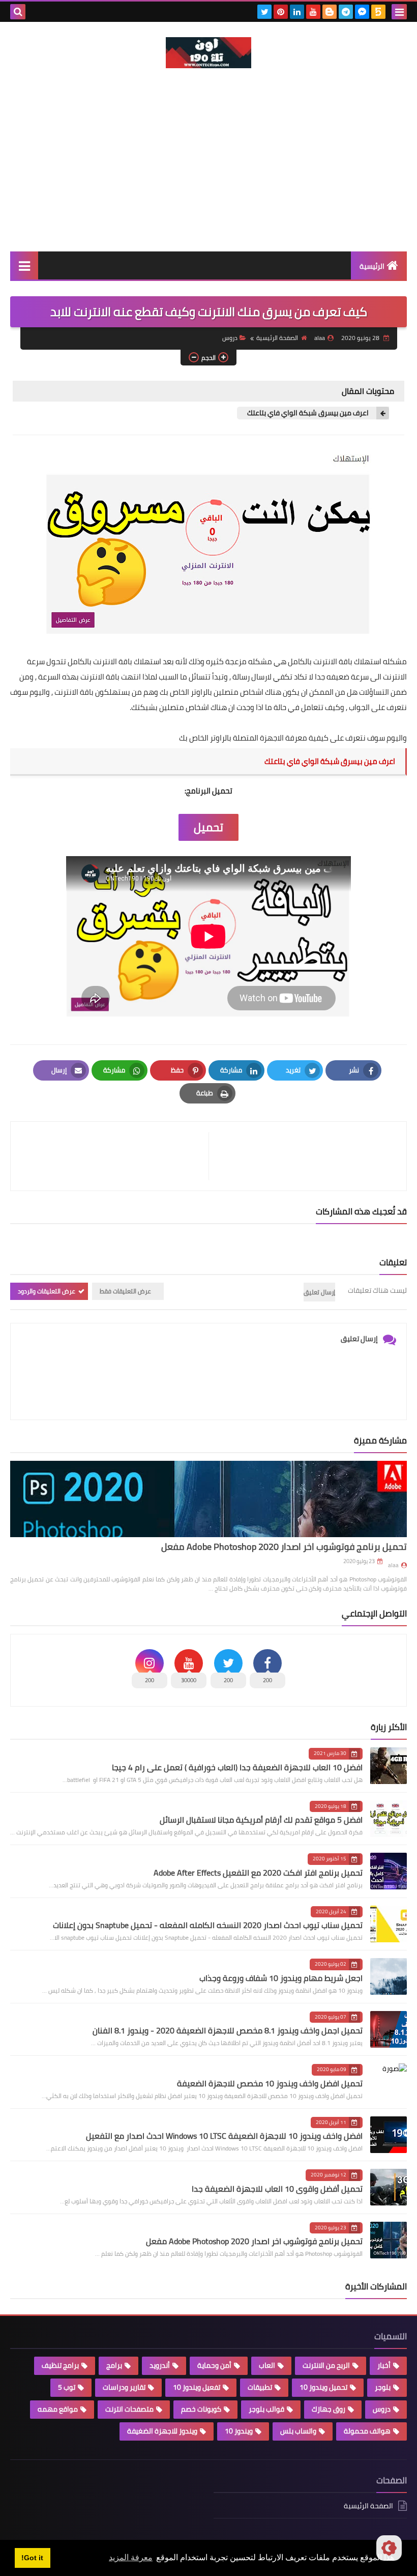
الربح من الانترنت (326, 2365)
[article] (115, 1156)
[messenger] (362, 12)
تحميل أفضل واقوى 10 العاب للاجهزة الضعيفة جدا (277, 2189)
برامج (114, 2365)
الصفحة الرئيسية (277, 338)
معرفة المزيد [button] (131, 2557)
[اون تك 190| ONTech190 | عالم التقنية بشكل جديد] (208, 53)
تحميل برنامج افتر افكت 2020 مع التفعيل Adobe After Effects (258, 1873)
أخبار (384, 2365)
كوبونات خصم (201, 2409)
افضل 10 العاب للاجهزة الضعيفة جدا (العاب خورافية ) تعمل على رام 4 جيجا (237, 1767)
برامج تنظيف (60, 2365)
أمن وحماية (214, 2365)
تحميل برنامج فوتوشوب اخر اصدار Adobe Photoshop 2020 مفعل (284, 1547)
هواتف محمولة (367, 2431)
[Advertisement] (208, 175)
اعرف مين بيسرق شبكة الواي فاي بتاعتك (308, 413)
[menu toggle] (399, 12)
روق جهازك (329, 2409)
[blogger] (330, 12)
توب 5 (67, 2387)
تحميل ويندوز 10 (323, 2387)
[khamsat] (378, 12)
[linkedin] (297, 12)
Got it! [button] (32, 2558)
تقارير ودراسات (124, 2387)
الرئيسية (372, 266)
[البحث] (18, 12)
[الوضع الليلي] (389, 2548)
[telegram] (346, 12)
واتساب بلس (298, 2431)
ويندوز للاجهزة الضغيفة (162, 2431)
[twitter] (264, 12)
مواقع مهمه (58, 2409)
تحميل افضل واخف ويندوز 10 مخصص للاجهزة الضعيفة (270, 2083)
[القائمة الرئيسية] (24, 265)
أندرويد (160, 2365)
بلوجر (383, 2387)
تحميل (208, 827)
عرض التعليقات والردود (47, 1291)
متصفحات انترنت (129, 2409)
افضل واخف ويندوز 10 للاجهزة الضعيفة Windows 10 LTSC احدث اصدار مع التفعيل (224, 2136)
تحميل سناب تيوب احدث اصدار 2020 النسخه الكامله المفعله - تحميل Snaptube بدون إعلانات (208, 1925)
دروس (230, 338)
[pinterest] (281, 12)
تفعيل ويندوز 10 (197, 2387)
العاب (267, 2365)
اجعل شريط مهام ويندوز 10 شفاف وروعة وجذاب (281, 1978)
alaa (393, 1565)
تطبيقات (260, 2387)
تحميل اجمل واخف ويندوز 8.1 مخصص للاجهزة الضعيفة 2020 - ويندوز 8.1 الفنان (228, 2030)
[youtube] (313, 12)
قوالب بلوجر (266, 2409)
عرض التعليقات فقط (125, 1291)
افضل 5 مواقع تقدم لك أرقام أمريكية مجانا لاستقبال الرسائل (261, 1820)
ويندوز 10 (239, 2431)
